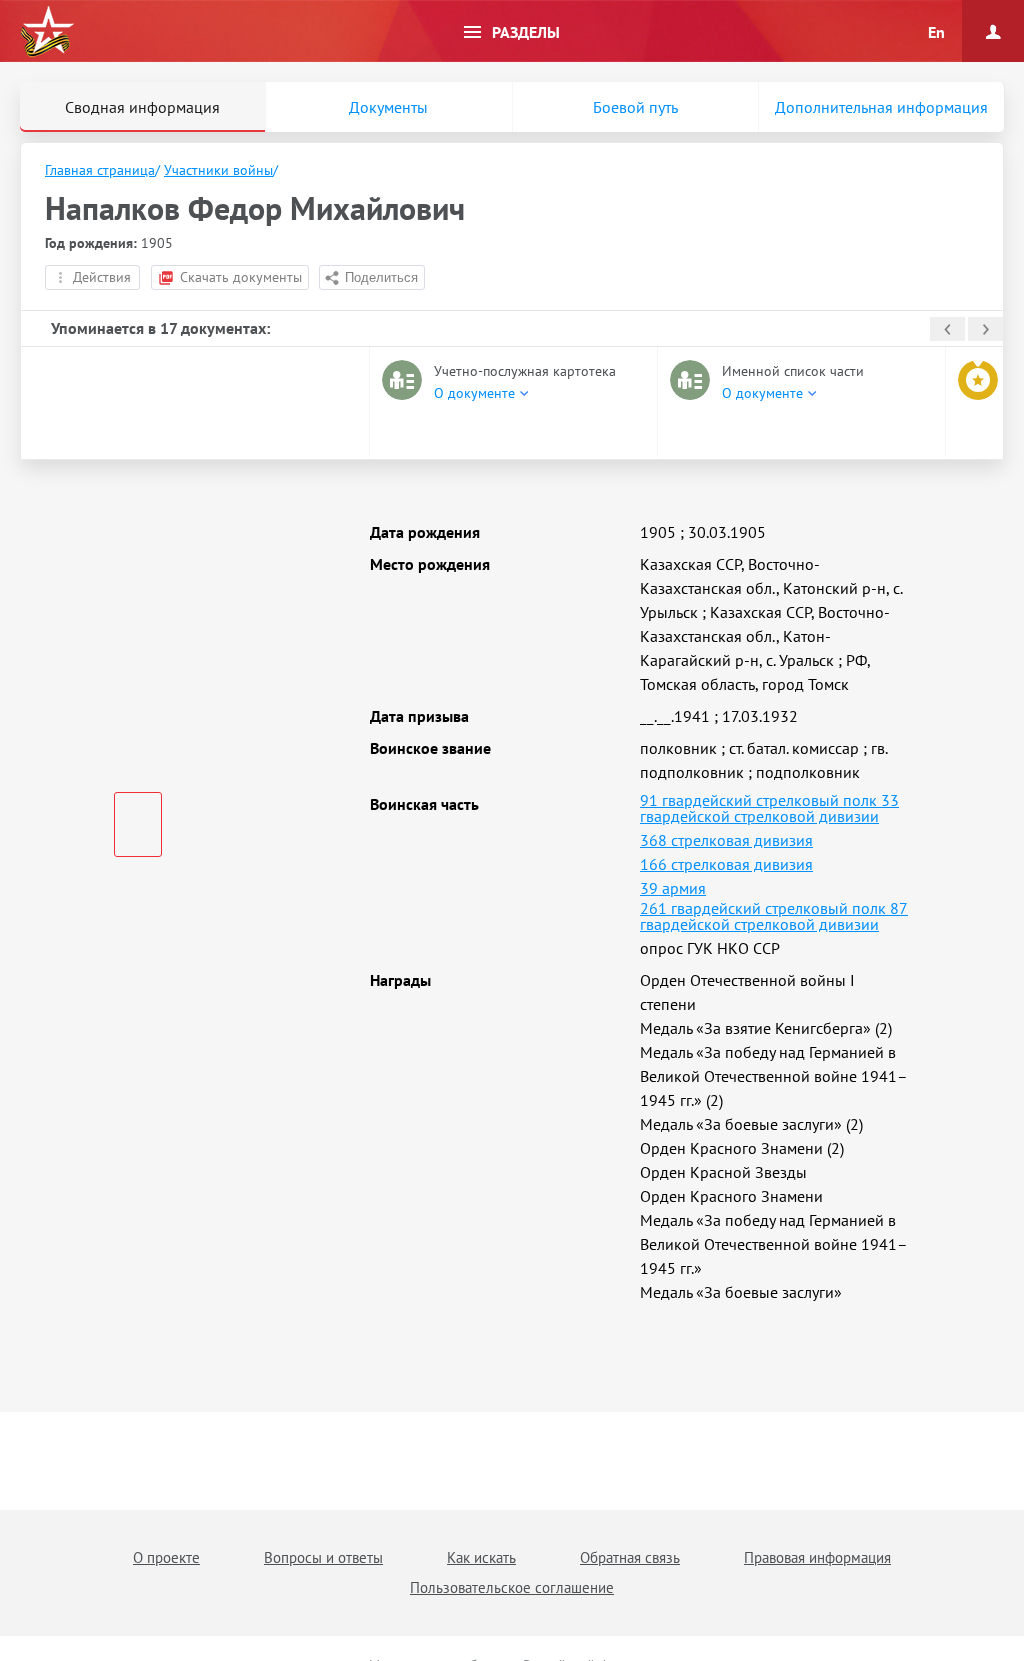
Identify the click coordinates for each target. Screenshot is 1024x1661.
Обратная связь (630, 1557)
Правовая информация (817, 1557)
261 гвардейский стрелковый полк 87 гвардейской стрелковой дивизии (774, 916)
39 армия (673, 888)
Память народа (47, 32)
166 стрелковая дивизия (726, 864)
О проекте (166, 1557)
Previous (947, 329)
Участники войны (218, 170)
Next (985, 329)
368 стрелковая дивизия (726, 840)
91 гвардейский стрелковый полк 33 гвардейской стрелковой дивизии (769, 808)
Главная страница (100, 170)
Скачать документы (241, 277)
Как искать (481, 1557)
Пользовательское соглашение (512, 1587)
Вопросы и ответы (323, 1557)
